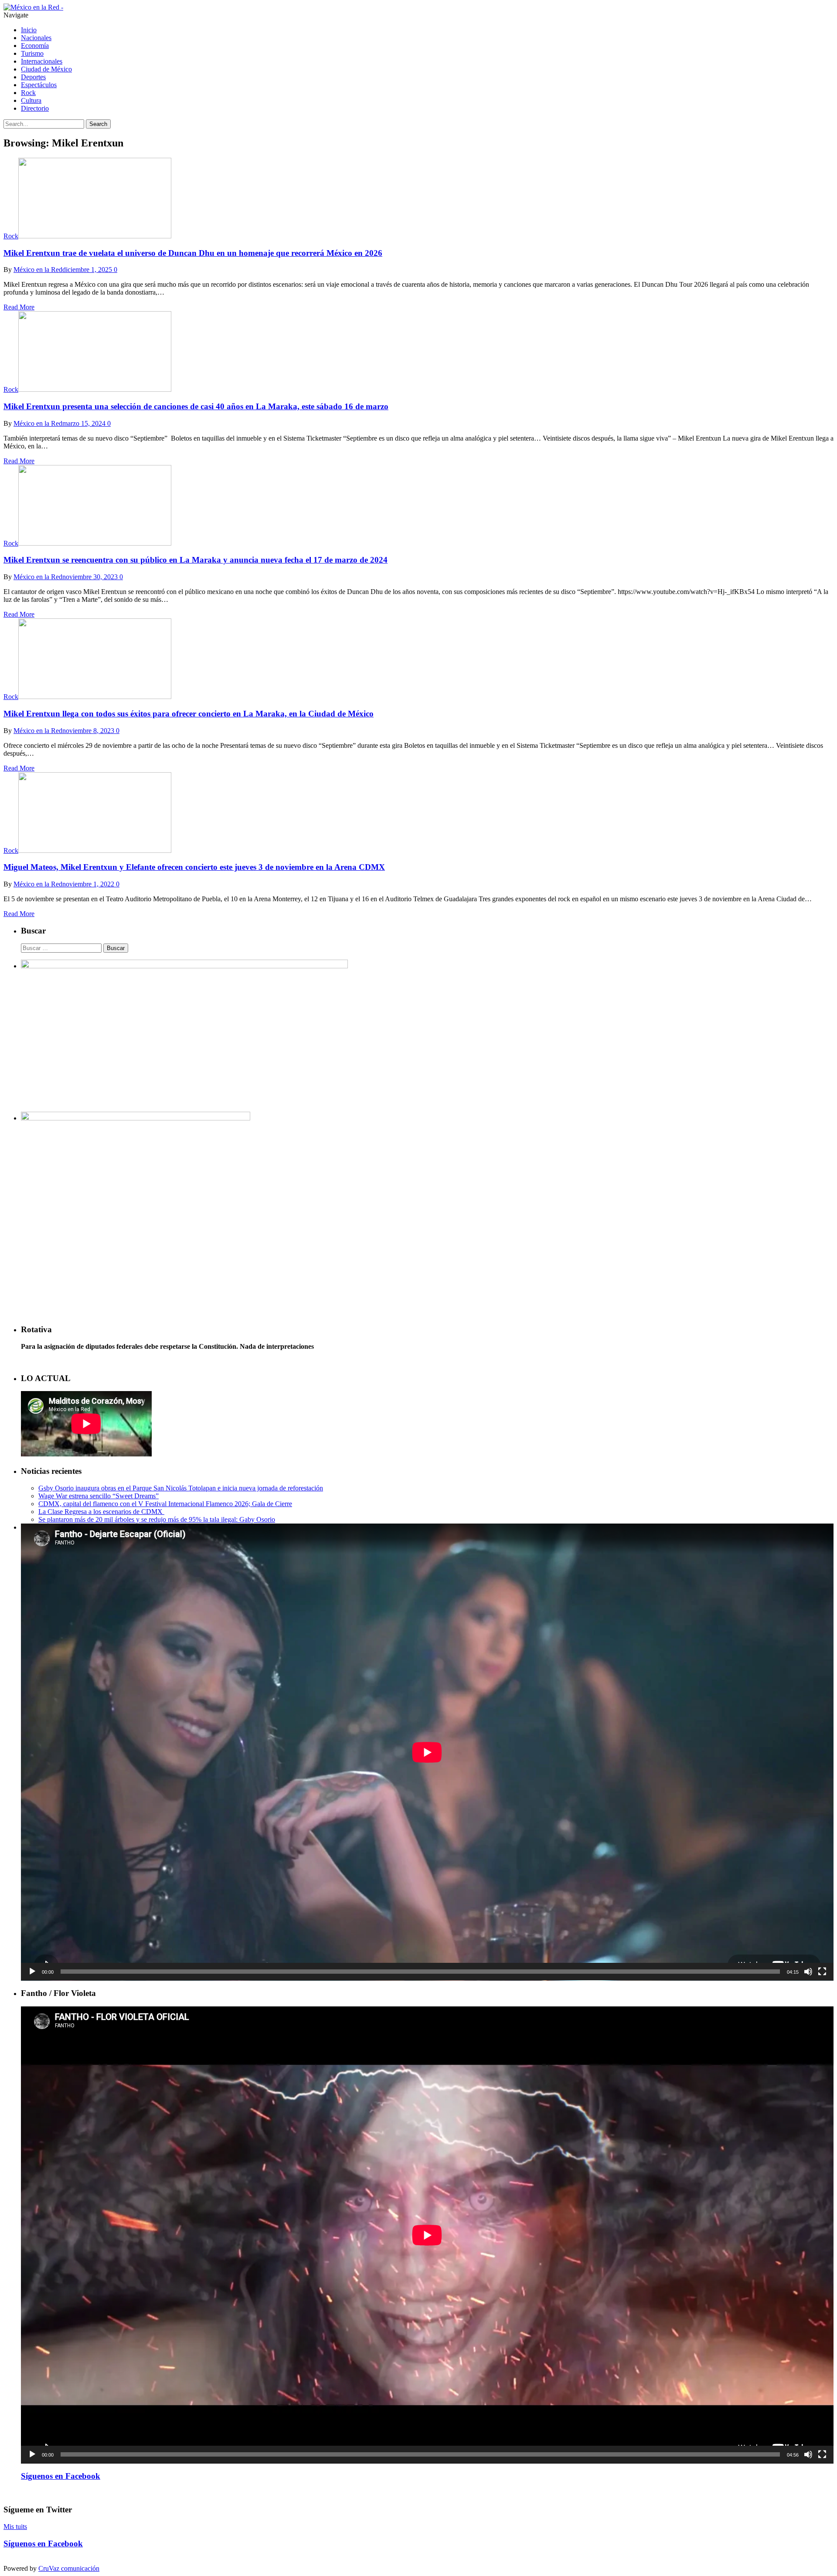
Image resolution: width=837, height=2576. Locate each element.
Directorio (35, 108)
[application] (427, 1752)
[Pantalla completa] (822, 1972)
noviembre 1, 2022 (88, 884)
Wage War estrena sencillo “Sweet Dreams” (99, 1496)
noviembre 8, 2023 (88, 731)
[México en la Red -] (33, 7)
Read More (19, 307)
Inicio (29, 30)
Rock (28, 93)
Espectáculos (39, 85)
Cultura (31, 100)
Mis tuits (15, 2527)
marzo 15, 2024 (84, 423)
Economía (35, 46)
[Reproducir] (32, 1972)
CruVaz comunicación (69, 2568)
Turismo (32, 53)
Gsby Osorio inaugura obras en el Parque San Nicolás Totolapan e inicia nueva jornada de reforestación (181, 1488)
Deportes (33, 77)
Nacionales (36, 38)
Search (98, 124)
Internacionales (42, 61)
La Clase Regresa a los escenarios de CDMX (101, 1512)
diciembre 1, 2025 (87, 270)
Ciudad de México (46, 69)
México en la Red (38, 270)
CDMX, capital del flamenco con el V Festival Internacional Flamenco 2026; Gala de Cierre (165, 1504)
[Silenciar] (808, 1972)
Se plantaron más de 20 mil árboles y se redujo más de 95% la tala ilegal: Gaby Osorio (157, 1519)
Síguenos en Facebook (61, 2476)
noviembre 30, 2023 (90, 577)
